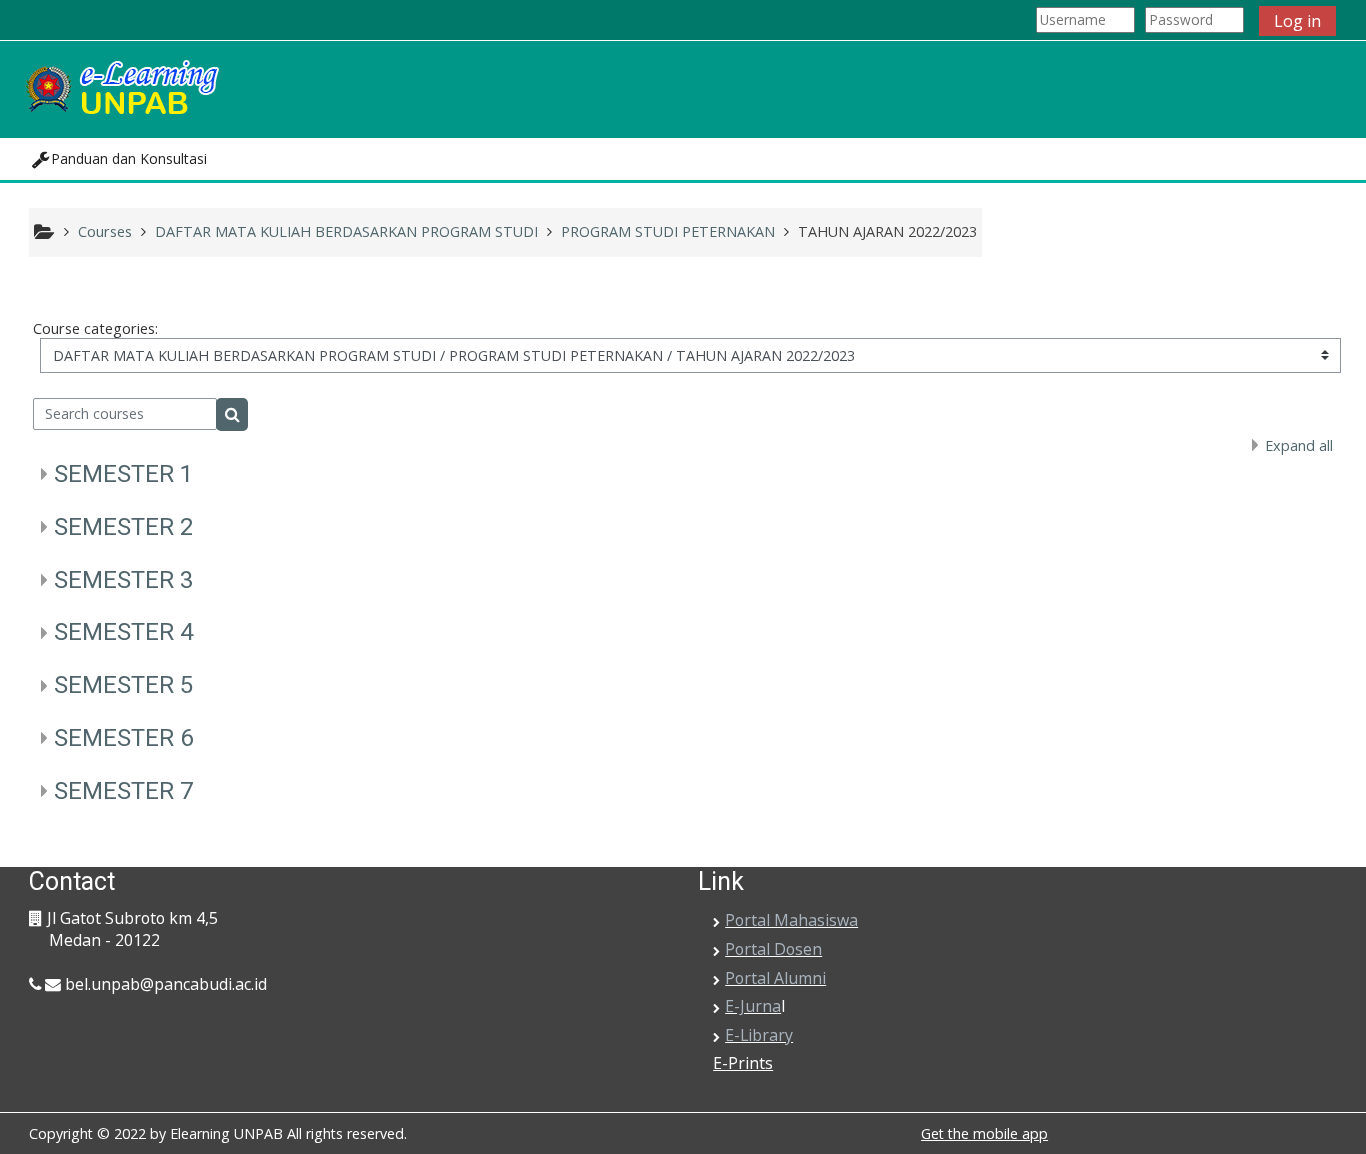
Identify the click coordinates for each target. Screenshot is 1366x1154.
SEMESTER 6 (123, 738)
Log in (1297, 21)
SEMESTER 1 (123, 474)
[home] (121, 87)
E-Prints (743, 1063)
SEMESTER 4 (123, 632)
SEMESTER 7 (123, 791)
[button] (119, 159)
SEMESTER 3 (123, 580)
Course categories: (95, 328)
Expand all (1299, 445)
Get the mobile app (984, 1133)
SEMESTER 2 (123, 527)
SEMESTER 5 (123, 685)
